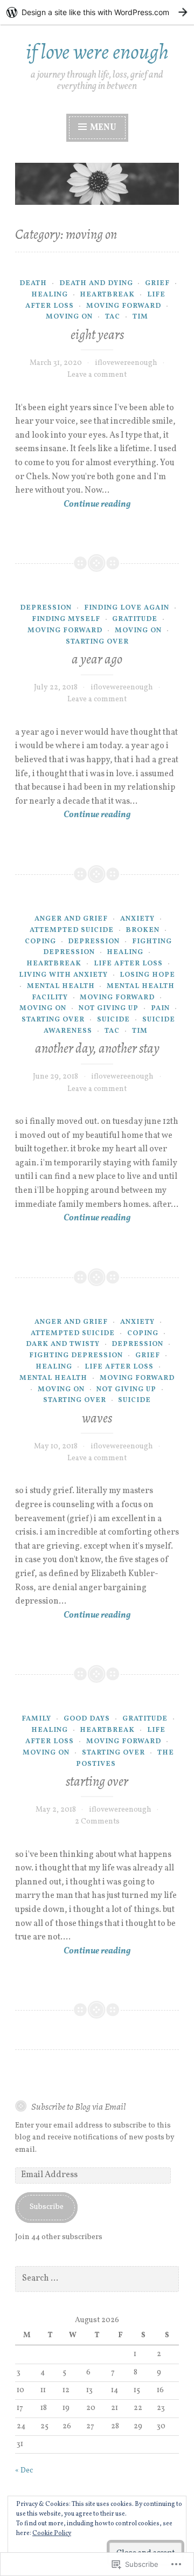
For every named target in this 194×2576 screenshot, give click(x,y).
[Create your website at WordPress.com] (97, 12)
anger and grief (71, 919)
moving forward (124, 306)
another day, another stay (97, 1048)
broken (143, 930)
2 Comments (97, 1822)
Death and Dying (96, 284)
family (36, 1719)
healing (50, 295)
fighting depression (76, 1356)
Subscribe (47, 2207)
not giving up (109, 1009)
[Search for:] (97, 2279)
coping (40, 942)
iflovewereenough (126, 363)
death (33, 284)
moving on (69, 317)
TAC (113, 317)
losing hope (147, 975)
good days (87, 1719)
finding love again (127, 608)
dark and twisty (63, 1344)
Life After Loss (128, 964)
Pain (160, 1009)
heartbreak (107, 295)
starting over (97, 642)
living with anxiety (63, 975)
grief (157, 284)
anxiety (137, 919)
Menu (102, 128)
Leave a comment (97, 375)
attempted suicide (72, 930)
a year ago (97, 659)
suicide (113, 1020)
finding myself (66, 619)
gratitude (135, 619)
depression (46, 608)
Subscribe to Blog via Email (78, 2107)
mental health (61, 986)
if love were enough (97, 51)
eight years (97, 335)
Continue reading (73, 505)
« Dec (24, 2471)
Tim (140, 317)
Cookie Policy (52, 2533)
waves (97, 1418)
